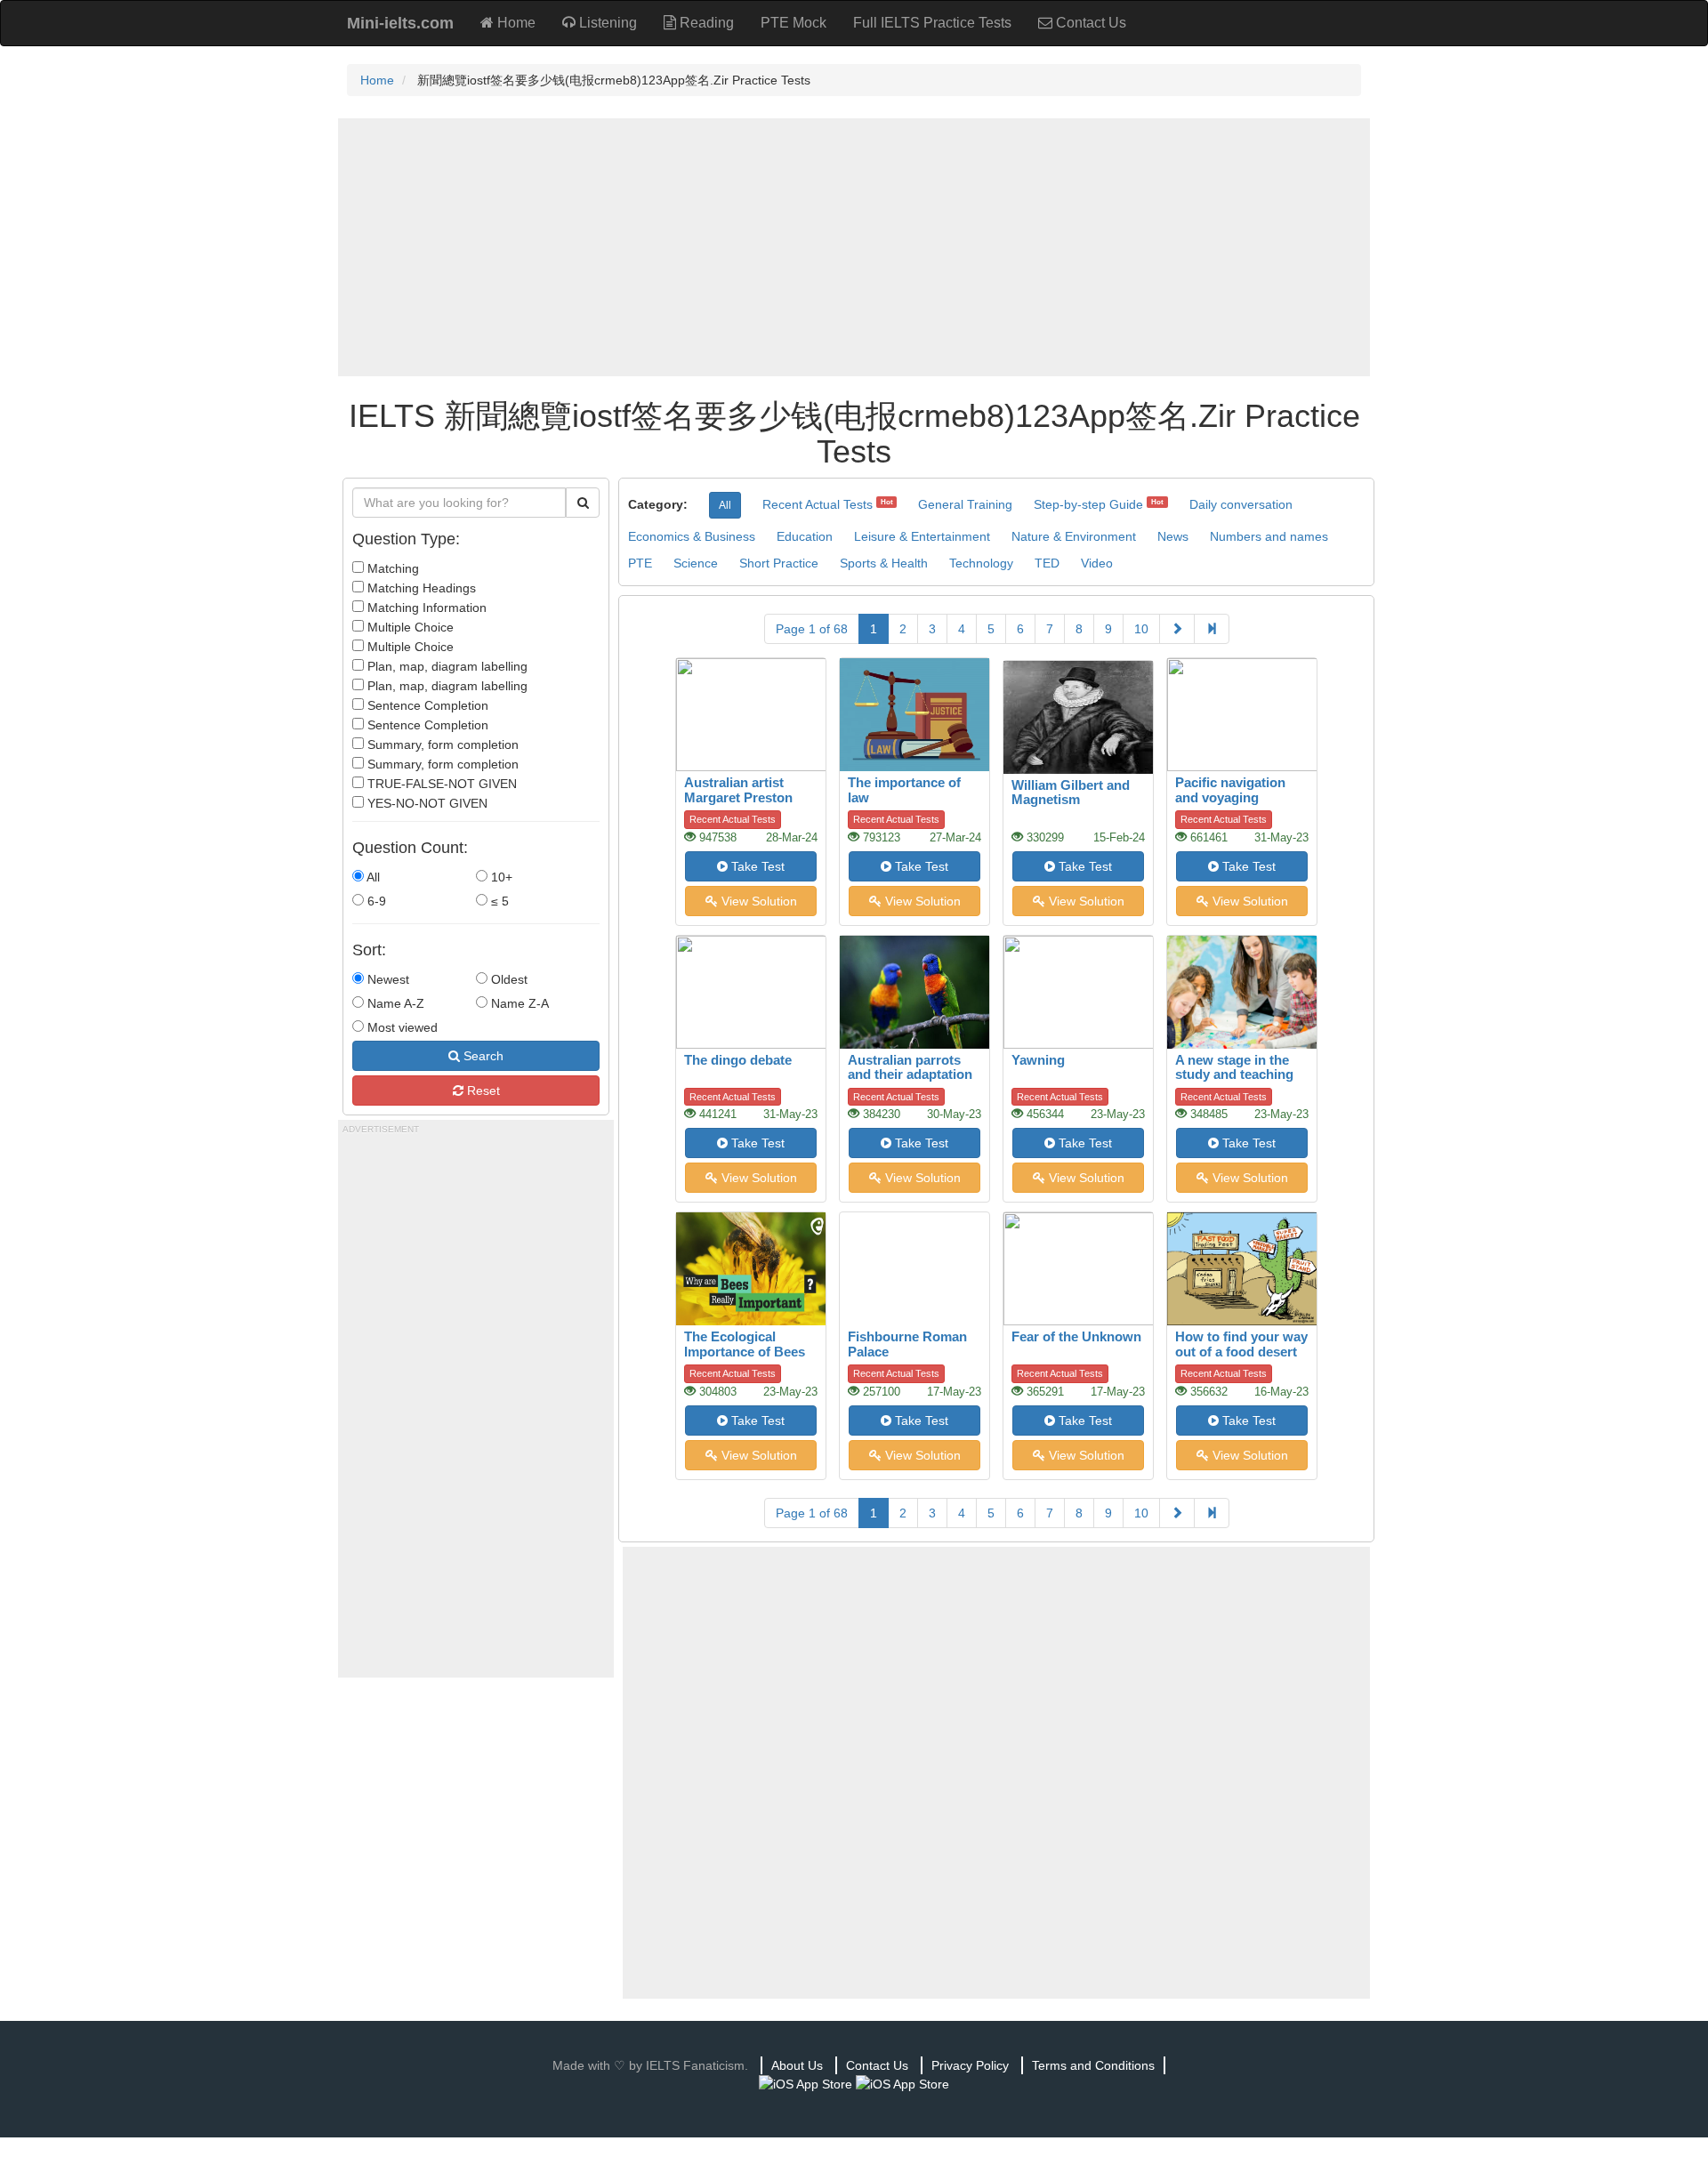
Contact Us (1089, 23)
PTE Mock (794, 23)
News (1173, 536)
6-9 (375, 901)
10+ (500, 877)
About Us (797, 2065)
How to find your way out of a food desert (1241, 1344)
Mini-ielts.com (400, 23)
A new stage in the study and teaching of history (1234, 1074)
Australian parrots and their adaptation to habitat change (910, 1074)
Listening (606, 23)
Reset (482, 1091)
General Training (965, 504)
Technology (981, 563)
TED (1047, 563)
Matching (391, 568)
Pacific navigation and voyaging (1230, 790)
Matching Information (425, 608)
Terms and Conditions (1093, 2065)
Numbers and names (1269, 536)
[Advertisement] (854, 247)
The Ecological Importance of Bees (745, 1344)
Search (482, 1056)
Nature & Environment (1074, 536)
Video (1097, 563)
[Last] (1212, 629)
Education (805, 536)
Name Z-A (518, 1003)
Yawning (1038, 1060)
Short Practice (779, 563)
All (372, 877)
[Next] (1177, 629)
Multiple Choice (409, 627)
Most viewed (401, 1027)
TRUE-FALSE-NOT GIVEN (440, 784)
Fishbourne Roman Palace (907, 1344)
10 (1141, 629)
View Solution (757, 901)
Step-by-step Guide (1088, 504)
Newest (387, 979)
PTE (640, 563)
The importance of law (904, 790)
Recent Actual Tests (818, 504)
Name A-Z (394, 1003)
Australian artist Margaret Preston (738, 790)
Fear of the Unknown (1076, 1336)
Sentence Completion (426, 705)
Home (515, 23)
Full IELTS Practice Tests (932, 23)
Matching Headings (420, 588)
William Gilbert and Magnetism (1071, 793)
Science (696, 563)
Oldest (508, 979)
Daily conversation (1241, 504)
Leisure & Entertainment (922, 536)
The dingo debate (738, 1060)
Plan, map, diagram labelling (446, 666)
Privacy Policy (970, 2065)
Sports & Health (884, 563)
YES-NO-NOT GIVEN (426, 803)
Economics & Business (692, 536)
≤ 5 (498, 901)
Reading (705, 23)
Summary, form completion (441, 744)
